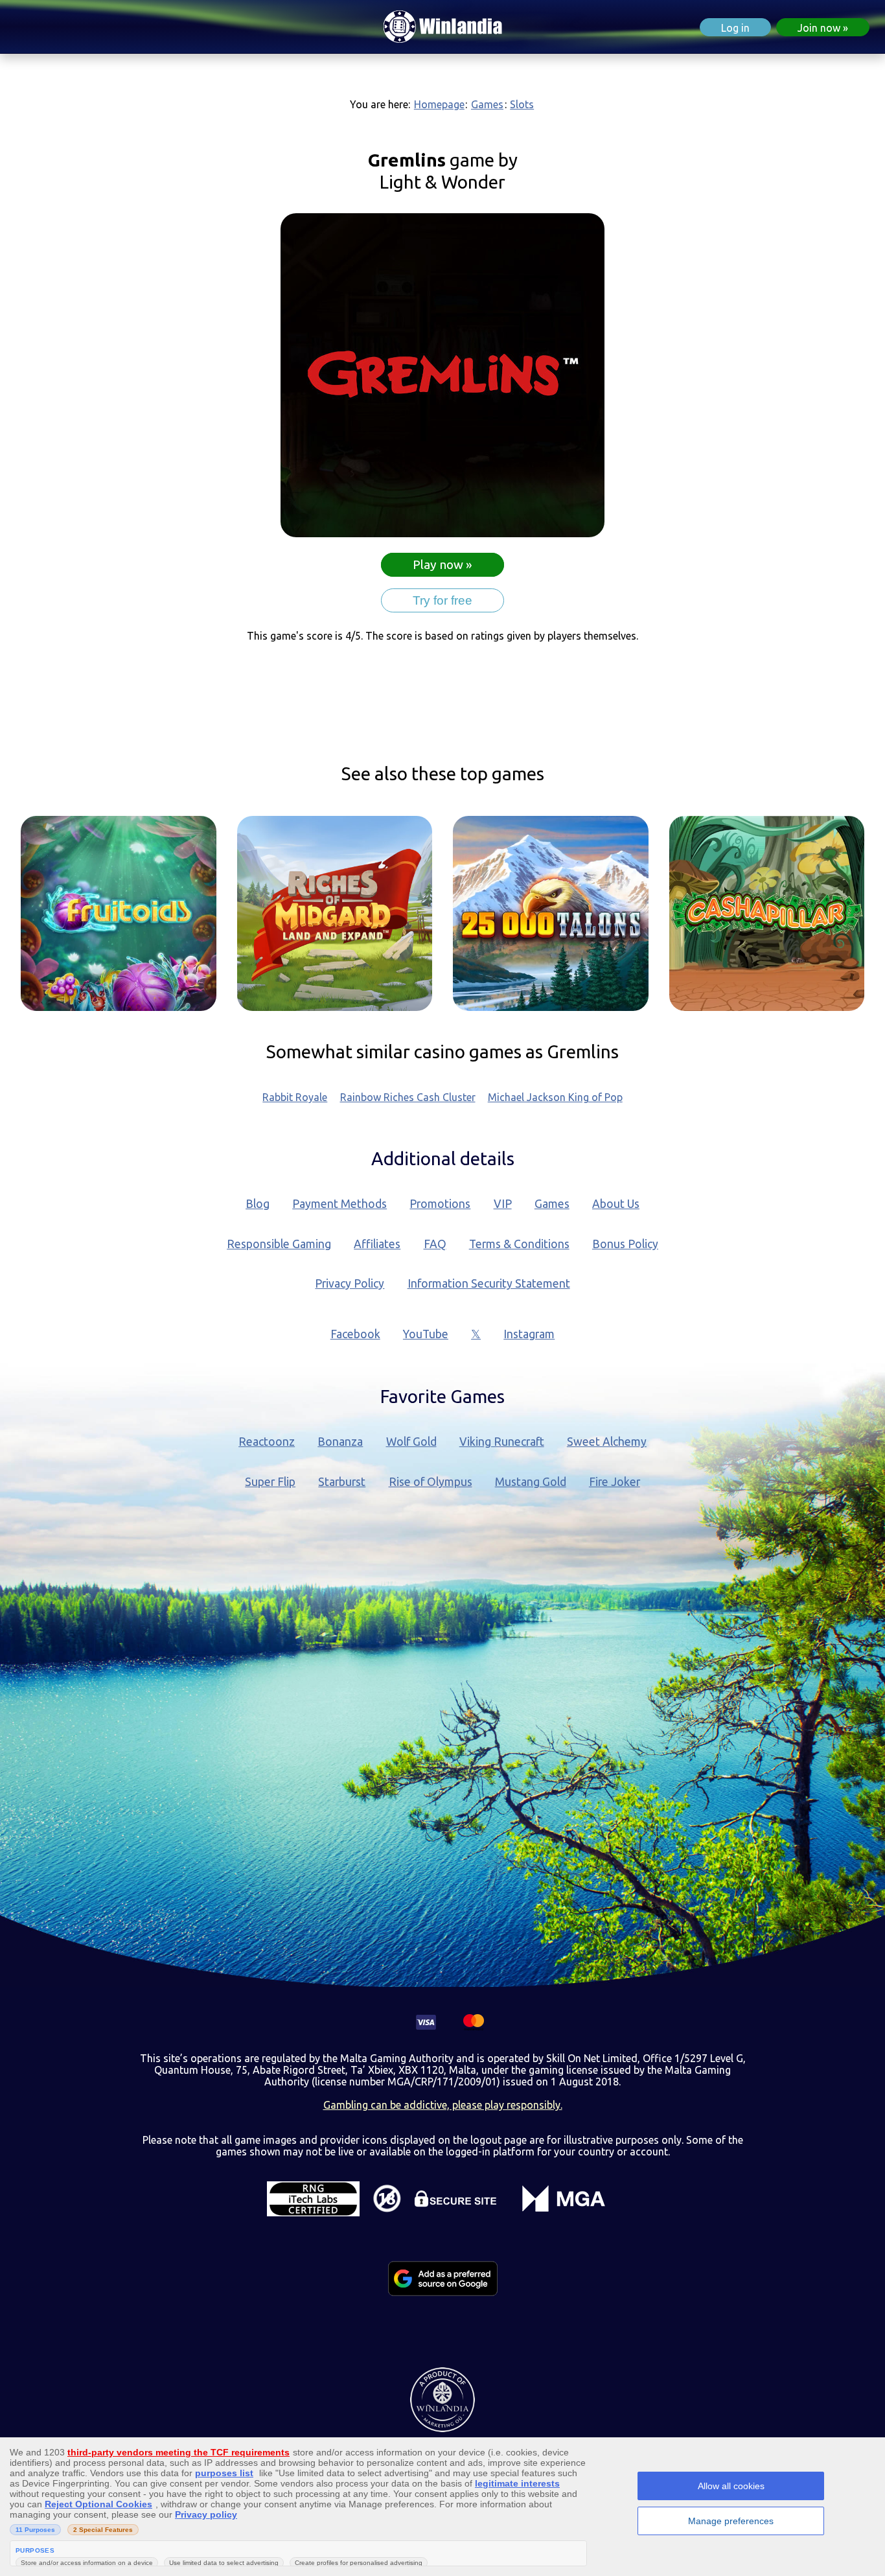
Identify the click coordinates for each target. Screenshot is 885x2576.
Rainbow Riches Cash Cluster (408, 1097)
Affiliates (377, 1244)
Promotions (440, 1204)
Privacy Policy (350, 1283)
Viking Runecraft (502, 1442)
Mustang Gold (531, 1482)
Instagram (529, 1334)
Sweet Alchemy (607, 1442)
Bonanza (340, 1442)
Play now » (442, 564)
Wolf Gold (411, 1442)
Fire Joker (615, 1482)
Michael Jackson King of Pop (555, 1097)
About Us (616, 1204)
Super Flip (270, 1482)
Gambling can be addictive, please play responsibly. (443, 2105)
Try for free (442, 600)
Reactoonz (267, 1442)
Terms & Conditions (519, 1244)
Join (819, 28)
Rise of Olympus (431, 1482)
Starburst (342, 1482)
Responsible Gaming (279, 1244)
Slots (522, 104)
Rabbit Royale (295, 1097)
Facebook (355, 1334)
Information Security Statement (489, 1283)
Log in (735, 28)
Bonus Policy (625, 1244)
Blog (258, 1204)
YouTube (426, 1334)
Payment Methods (339, 1204)
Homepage (439, 104)
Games (487, 104)
